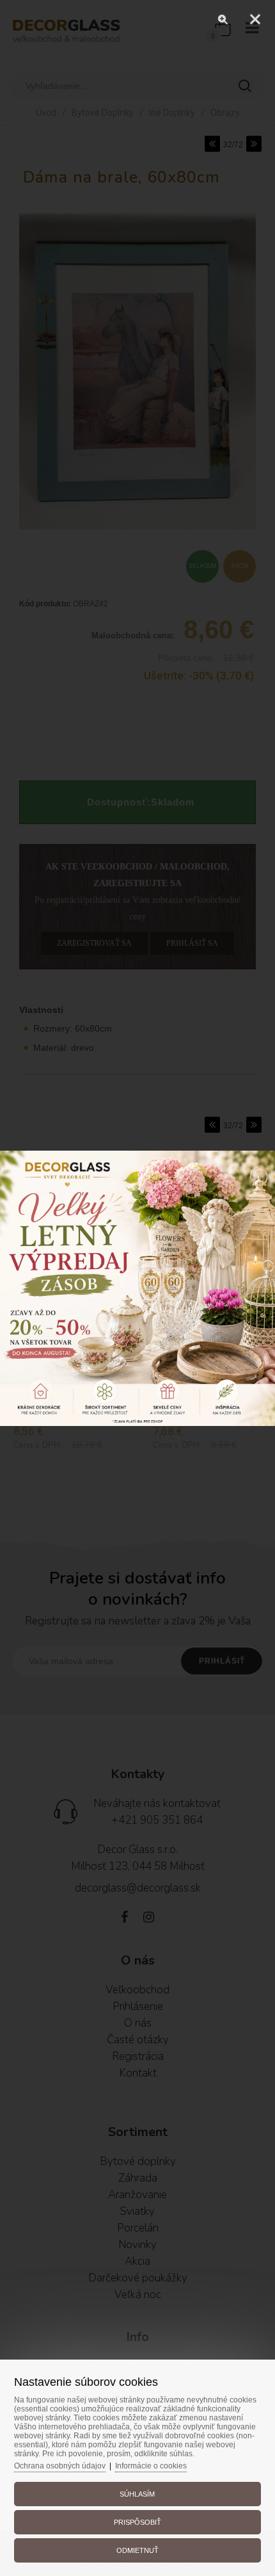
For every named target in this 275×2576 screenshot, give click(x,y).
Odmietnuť (137, 2550)
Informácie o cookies (151, 2466)
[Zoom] (223, 19)
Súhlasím (137, 2494)
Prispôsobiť (137, 2522)
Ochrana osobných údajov (60, 2466)
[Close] (255, 19)
